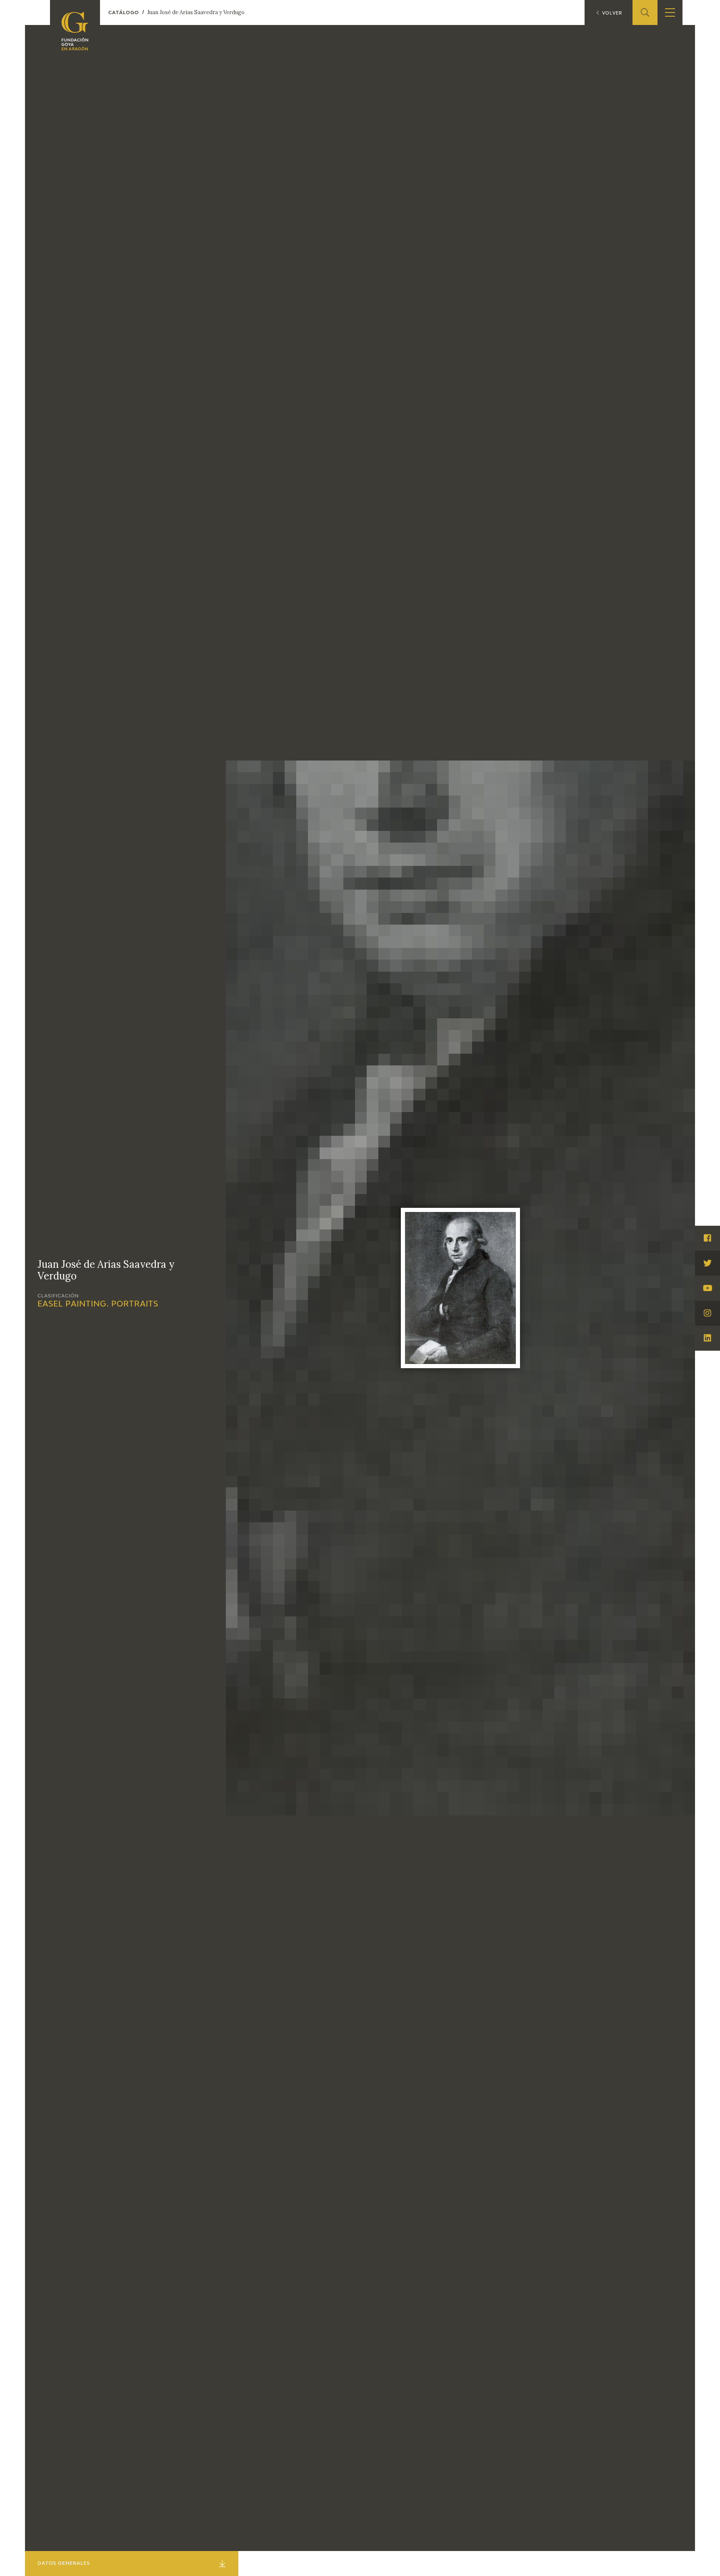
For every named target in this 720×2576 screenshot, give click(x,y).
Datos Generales (64, 2563)
